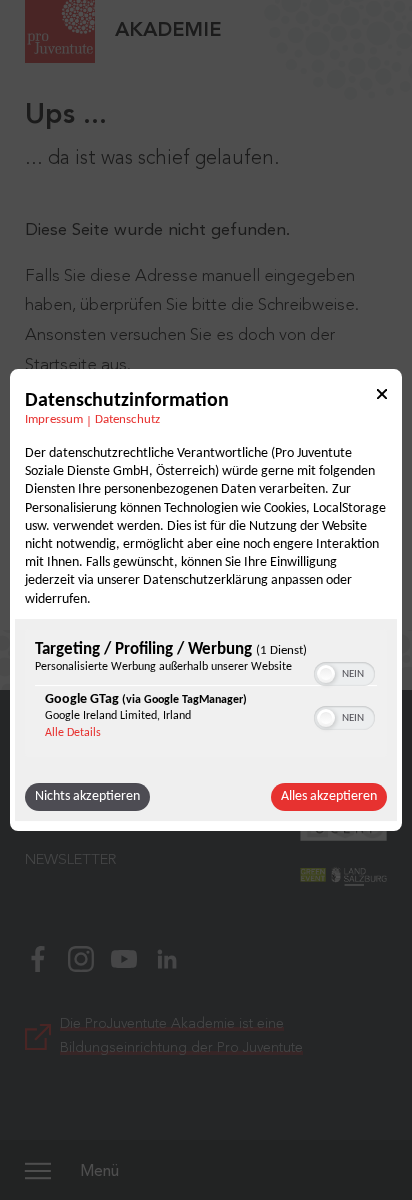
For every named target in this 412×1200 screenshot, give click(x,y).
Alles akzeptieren (329, 796)
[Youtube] (124, 957)
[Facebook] (38, 957)
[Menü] (38, 1170)
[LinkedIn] (167, 957)
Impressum (54, 420)
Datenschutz (127, 420)
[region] (206, 695)
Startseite (61, 365)
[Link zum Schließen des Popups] (382, 397)
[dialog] (206, 600)
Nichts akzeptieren (87, 796)
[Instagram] (81, 957)
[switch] (344, 672)
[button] (326, 674)
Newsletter (70, 860)
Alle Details (73, 733)
